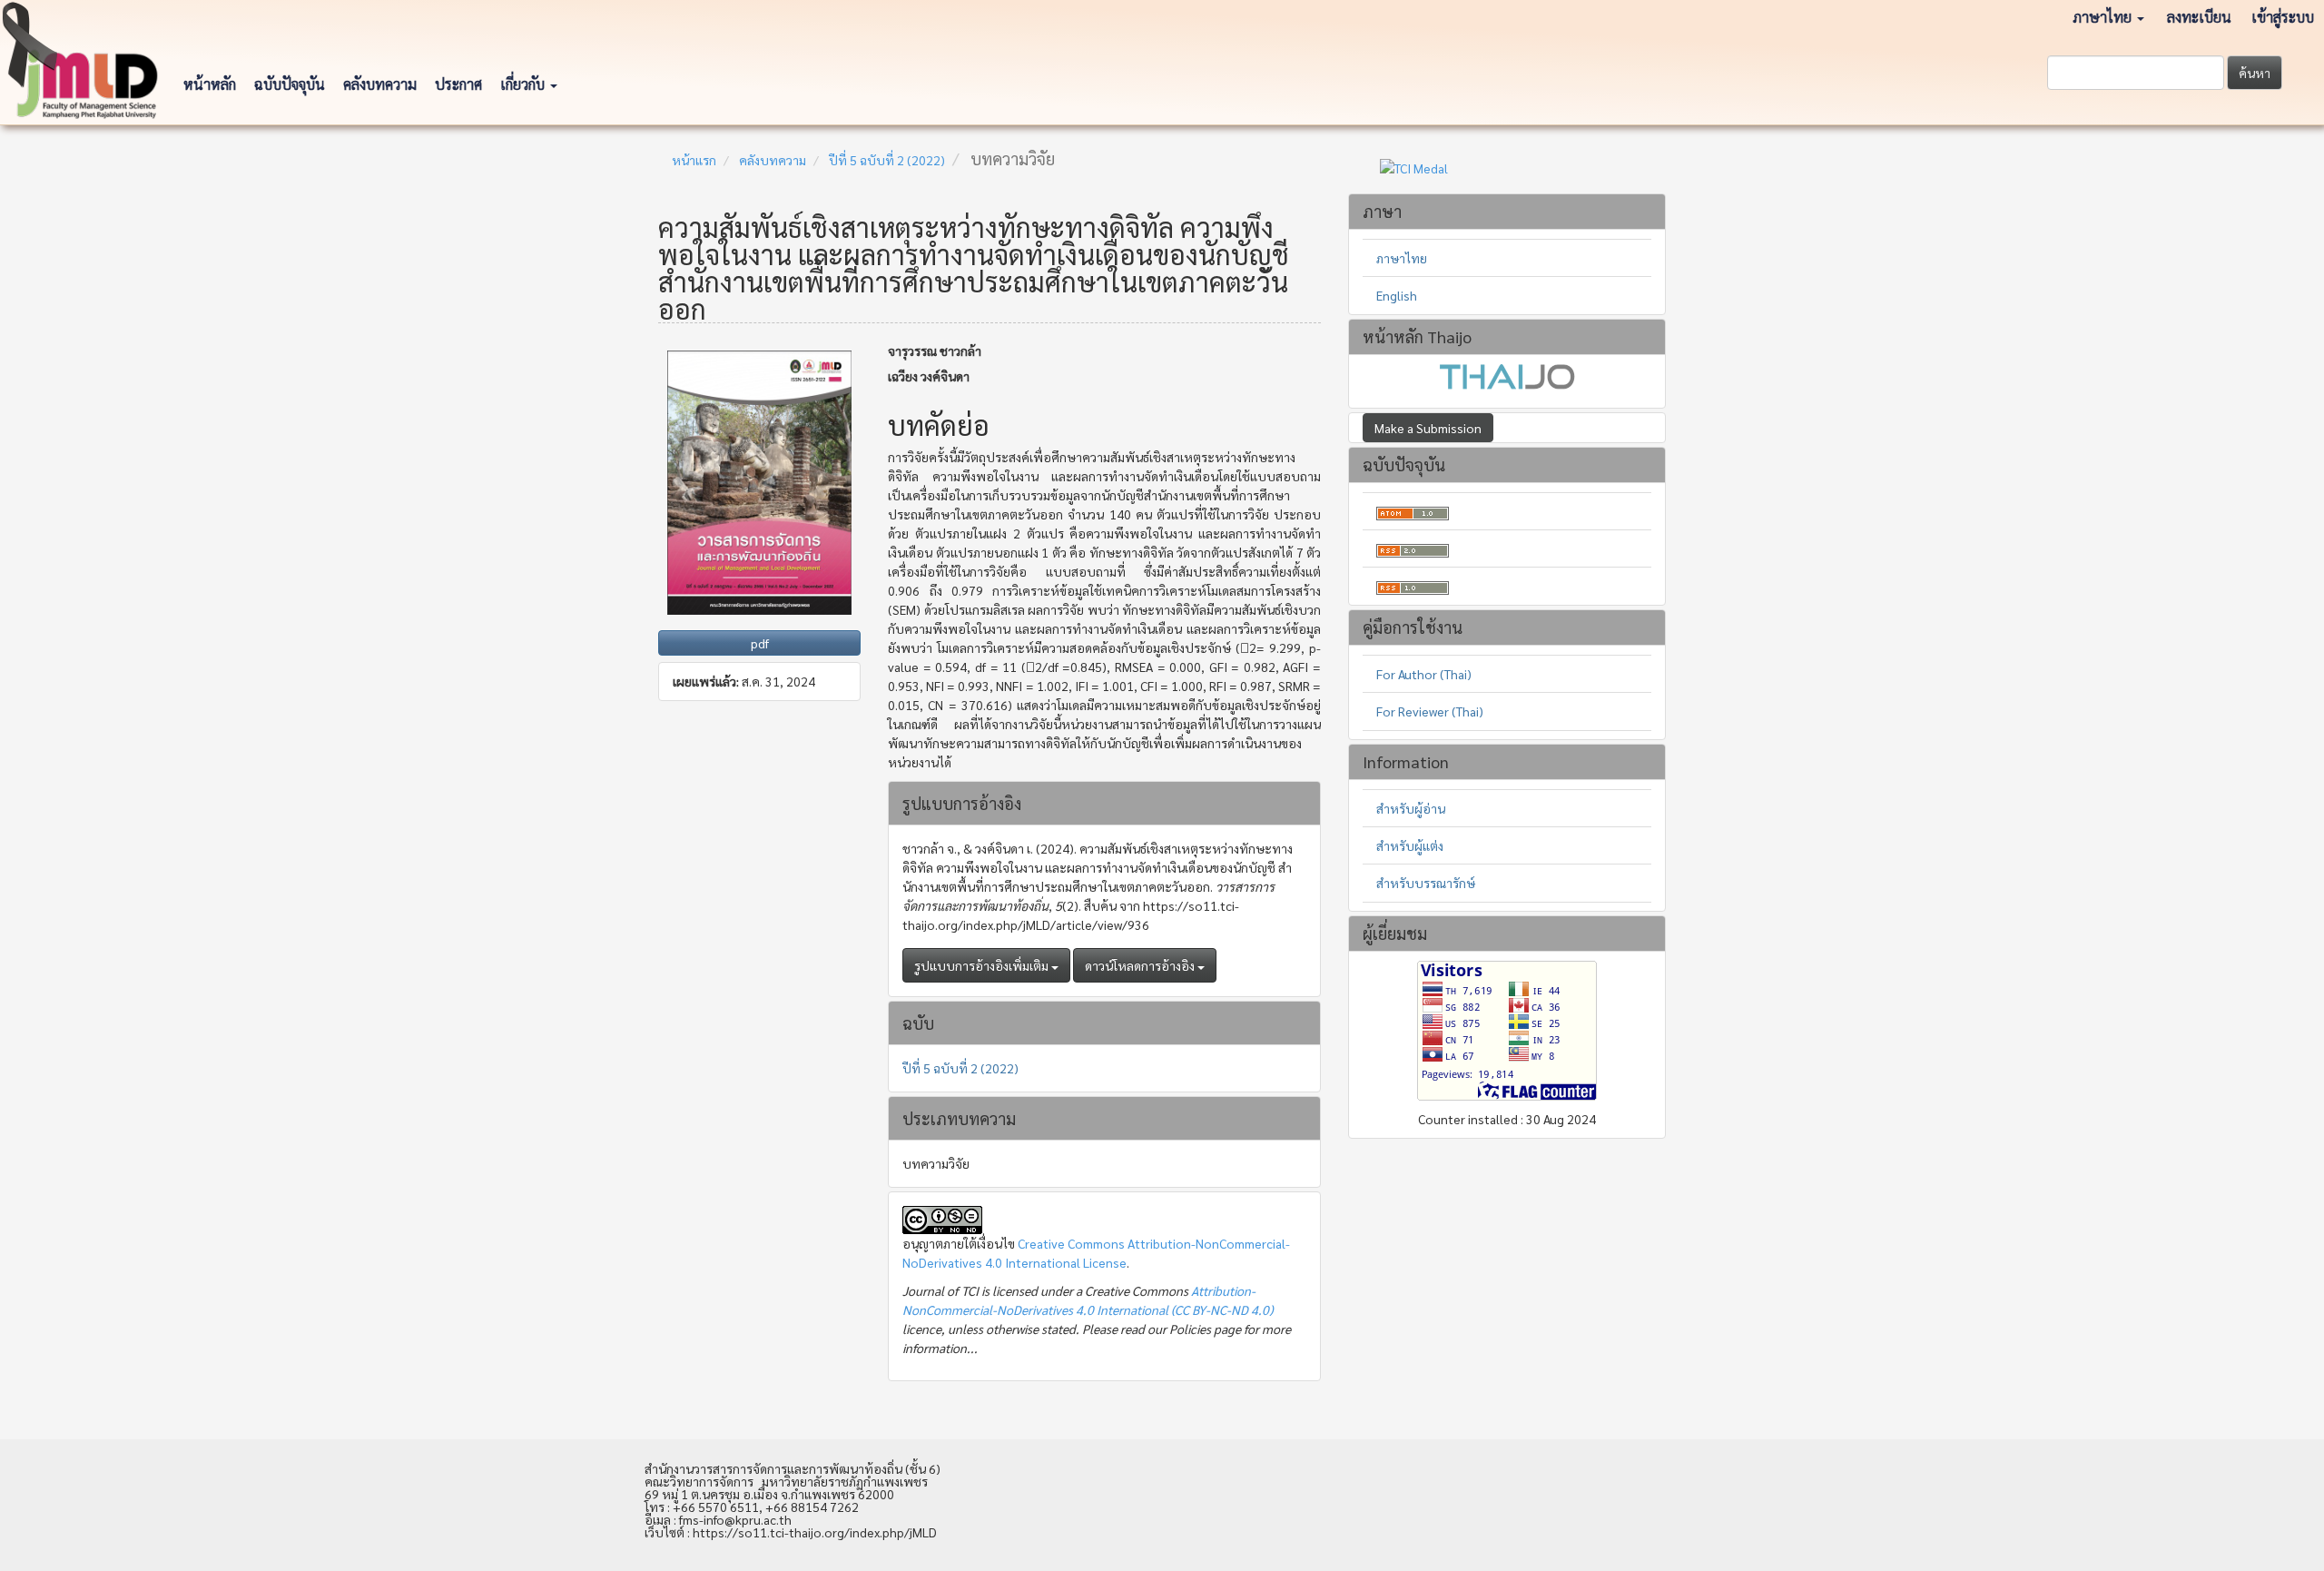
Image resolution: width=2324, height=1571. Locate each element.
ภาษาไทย (1402, 258)
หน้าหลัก (210, 84)
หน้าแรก (694, 160)
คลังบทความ (380, 84)
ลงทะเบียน (2199, 17)
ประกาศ (458, 84)
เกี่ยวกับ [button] (524, 84)
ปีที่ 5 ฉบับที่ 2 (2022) (887, 160)
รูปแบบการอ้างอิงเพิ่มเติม (983, 965)
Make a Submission (1428, 428)
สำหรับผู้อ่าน (1411, 808)
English (1397, 295)
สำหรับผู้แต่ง (1410, 845)
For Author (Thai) (1424, 674)
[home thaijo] (1507, 374)
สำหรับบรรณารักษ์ (1426, 883)
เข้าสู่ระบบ (2283, 17)
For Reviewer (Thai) (1430, 711)
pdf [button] (760, 643)
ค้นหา (2255, 73)
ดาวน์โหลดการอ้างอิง (1141, 965)
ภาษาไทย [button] (2104, 17)
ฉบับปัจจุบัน (290, 84)
